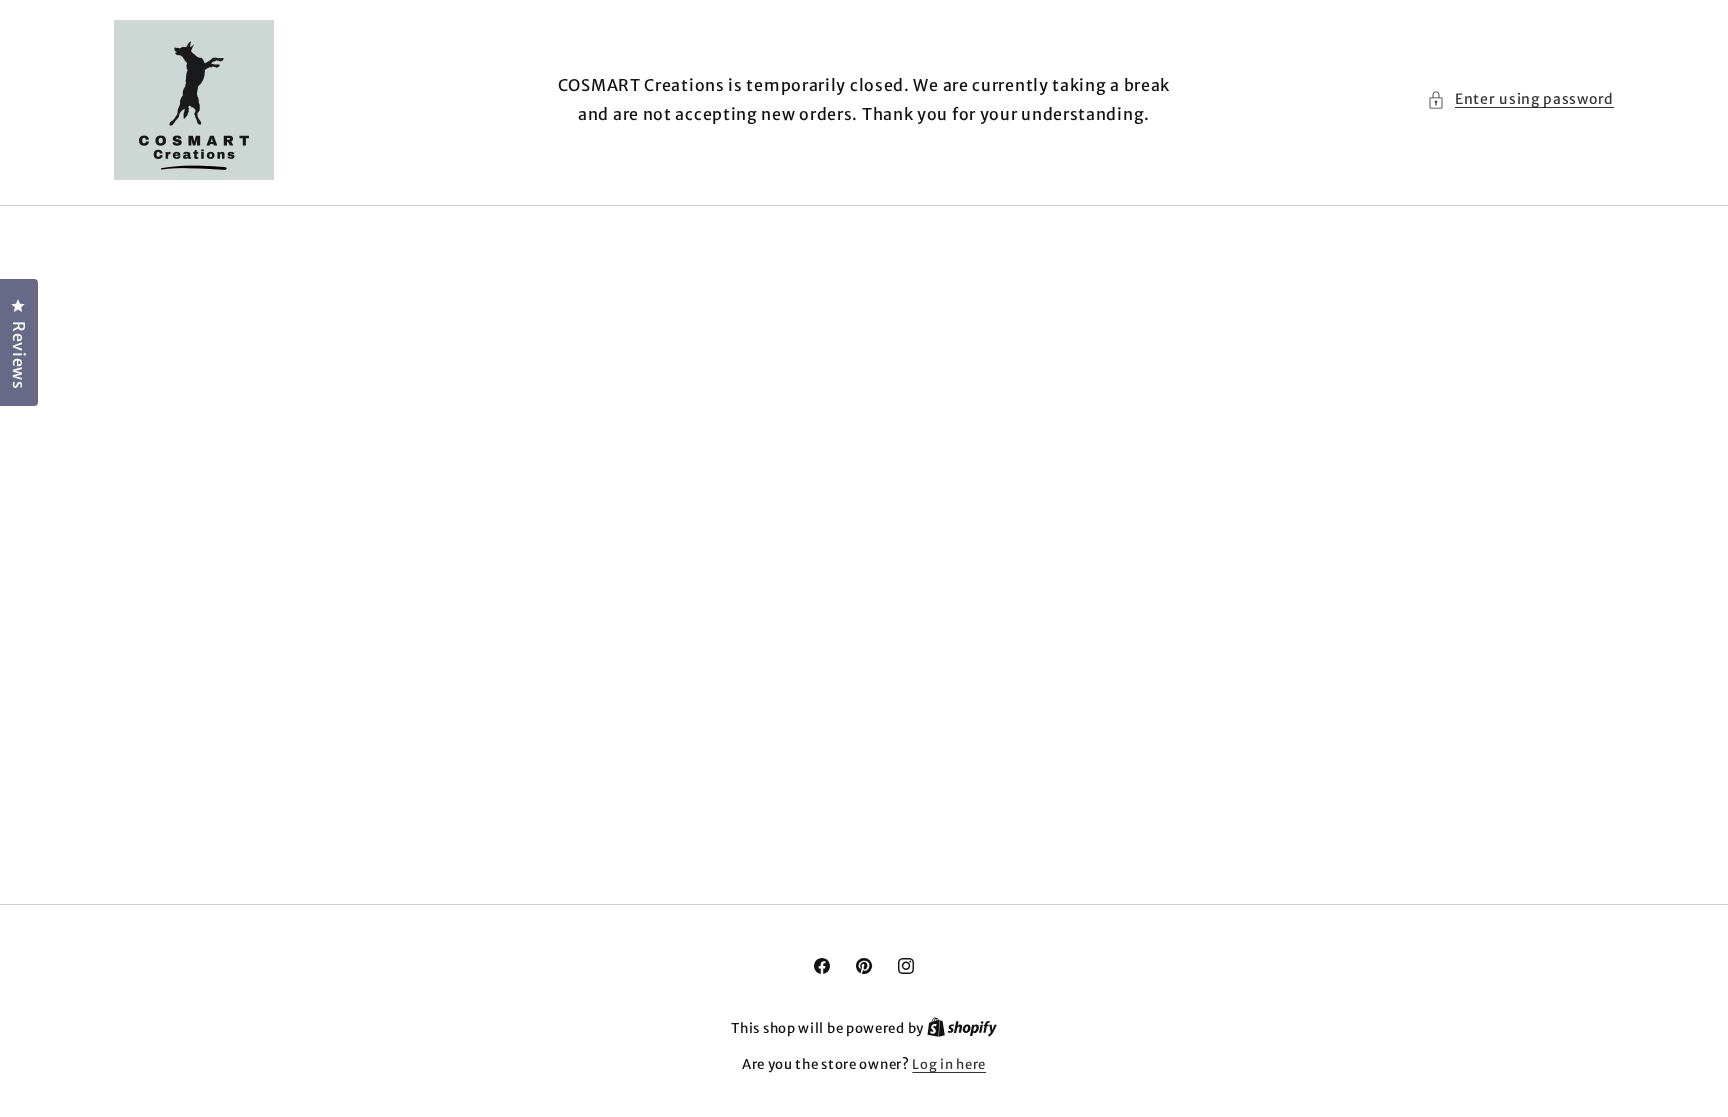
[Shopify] (962, 1028)
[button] (1520, 99)
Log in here (949, 1064)
